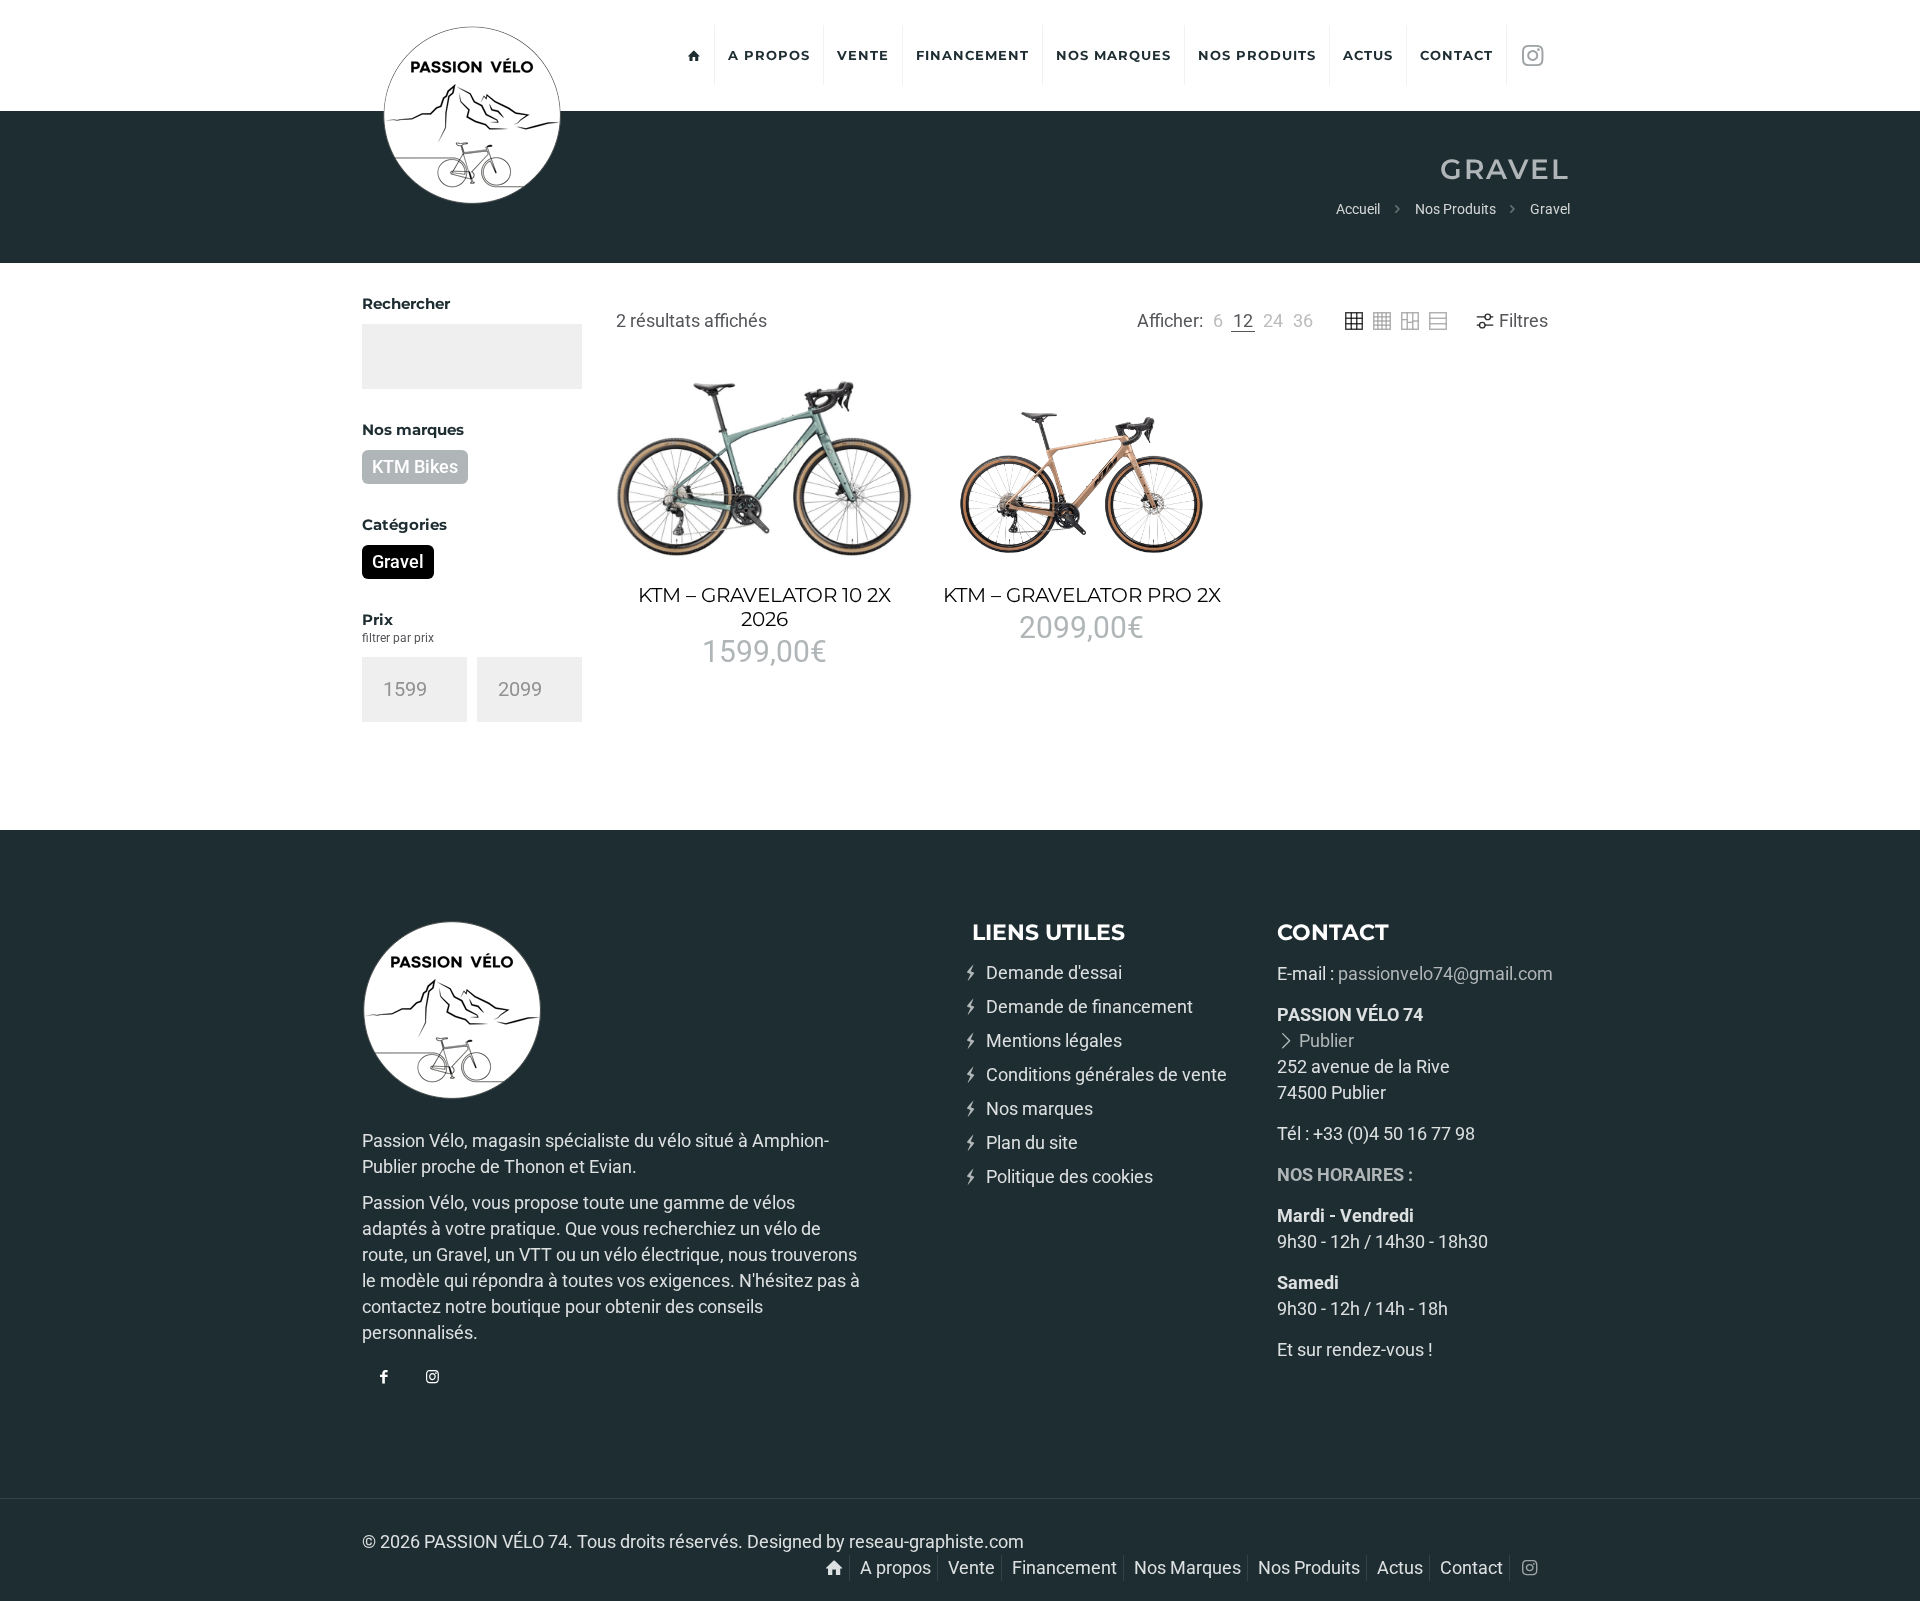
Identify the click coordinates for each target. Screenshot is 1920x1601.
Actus (1400, 1567)
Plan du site (1032, 1142)
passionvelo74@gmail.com (1445, 973)
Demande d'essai (1054, 972)
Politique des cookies (1069, 1176)
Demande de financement (1089, 1006)
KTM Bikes (415, 466)
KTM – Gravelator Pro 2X (1082, 595)
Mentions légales (1054, 1040)
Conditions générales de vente (1106, 1074)
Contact (1471, 1567)
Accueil (1358, 209)
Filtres (1523, 320)
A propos (895, 1567)
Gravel (398, 561)
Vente (971, 1567)
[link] (1218, 321)
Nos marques (1039, 1108)
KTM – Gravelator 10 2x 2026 (764, 607)
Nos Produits (1455, 209)
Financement (1064, 1567)
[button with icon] (383, 1377)
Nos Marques (1187, 1567)
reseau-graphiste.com (936, 1541)
